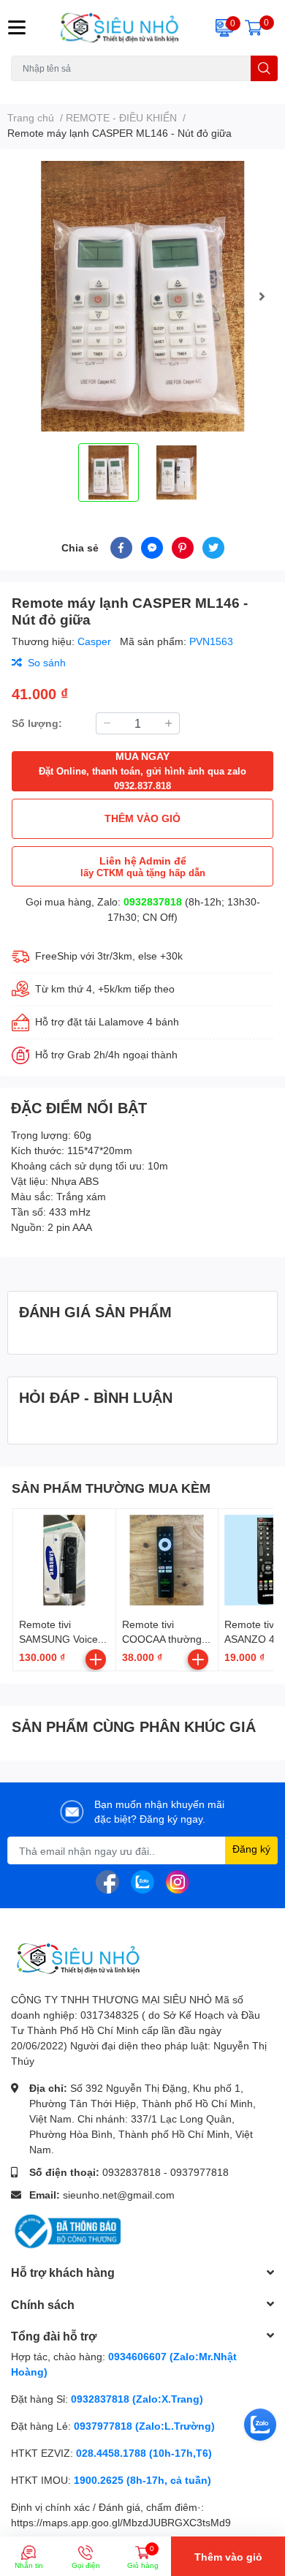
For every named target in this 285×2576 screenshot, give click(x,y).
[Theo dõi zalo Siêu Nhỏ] (142, 1881)
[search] (264, 68)
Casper (96, 641)
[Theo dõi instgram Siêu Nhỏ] (178, 1881)
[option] (142, 296)
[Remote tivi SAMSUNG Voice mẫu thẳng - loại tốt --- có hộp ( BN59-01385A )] (64, 1560)
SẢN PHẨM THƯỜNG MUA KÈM (111, 1488)
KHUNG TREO (141, 90)
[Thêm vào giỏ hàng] (96, 1660)
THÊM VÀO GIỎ (142, 818)
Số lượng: (37, 723)
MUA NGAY (142, 771)
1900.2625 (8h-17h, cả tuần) (142, 2480)
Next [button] (262, 296)
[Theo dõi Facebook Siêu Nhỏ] (107, 1881)
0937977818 (199, 2172)
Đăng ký (251, 1849)
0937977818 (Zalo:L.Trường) (144, 2426)
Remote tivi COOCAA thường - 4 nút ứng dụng (165, 1638)
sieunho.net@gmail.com (119, 2195)
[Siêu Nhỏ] (119, 28)
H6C (20, 90)
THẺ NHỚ (83, 90)
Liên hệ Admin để (143, 866)
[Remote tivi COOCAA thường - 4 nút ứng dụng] (167, 1560)
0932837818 (153, 901)
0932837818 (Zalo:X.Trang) (137, 2399)
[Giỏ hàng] (254, 28)
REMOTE (198, 90)
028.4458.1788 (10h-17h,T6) (144, 2453)
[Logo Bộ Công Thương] (66, 2230)
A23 (46, 90)
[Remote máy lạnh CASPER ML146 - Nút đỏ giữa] (142, 296)
